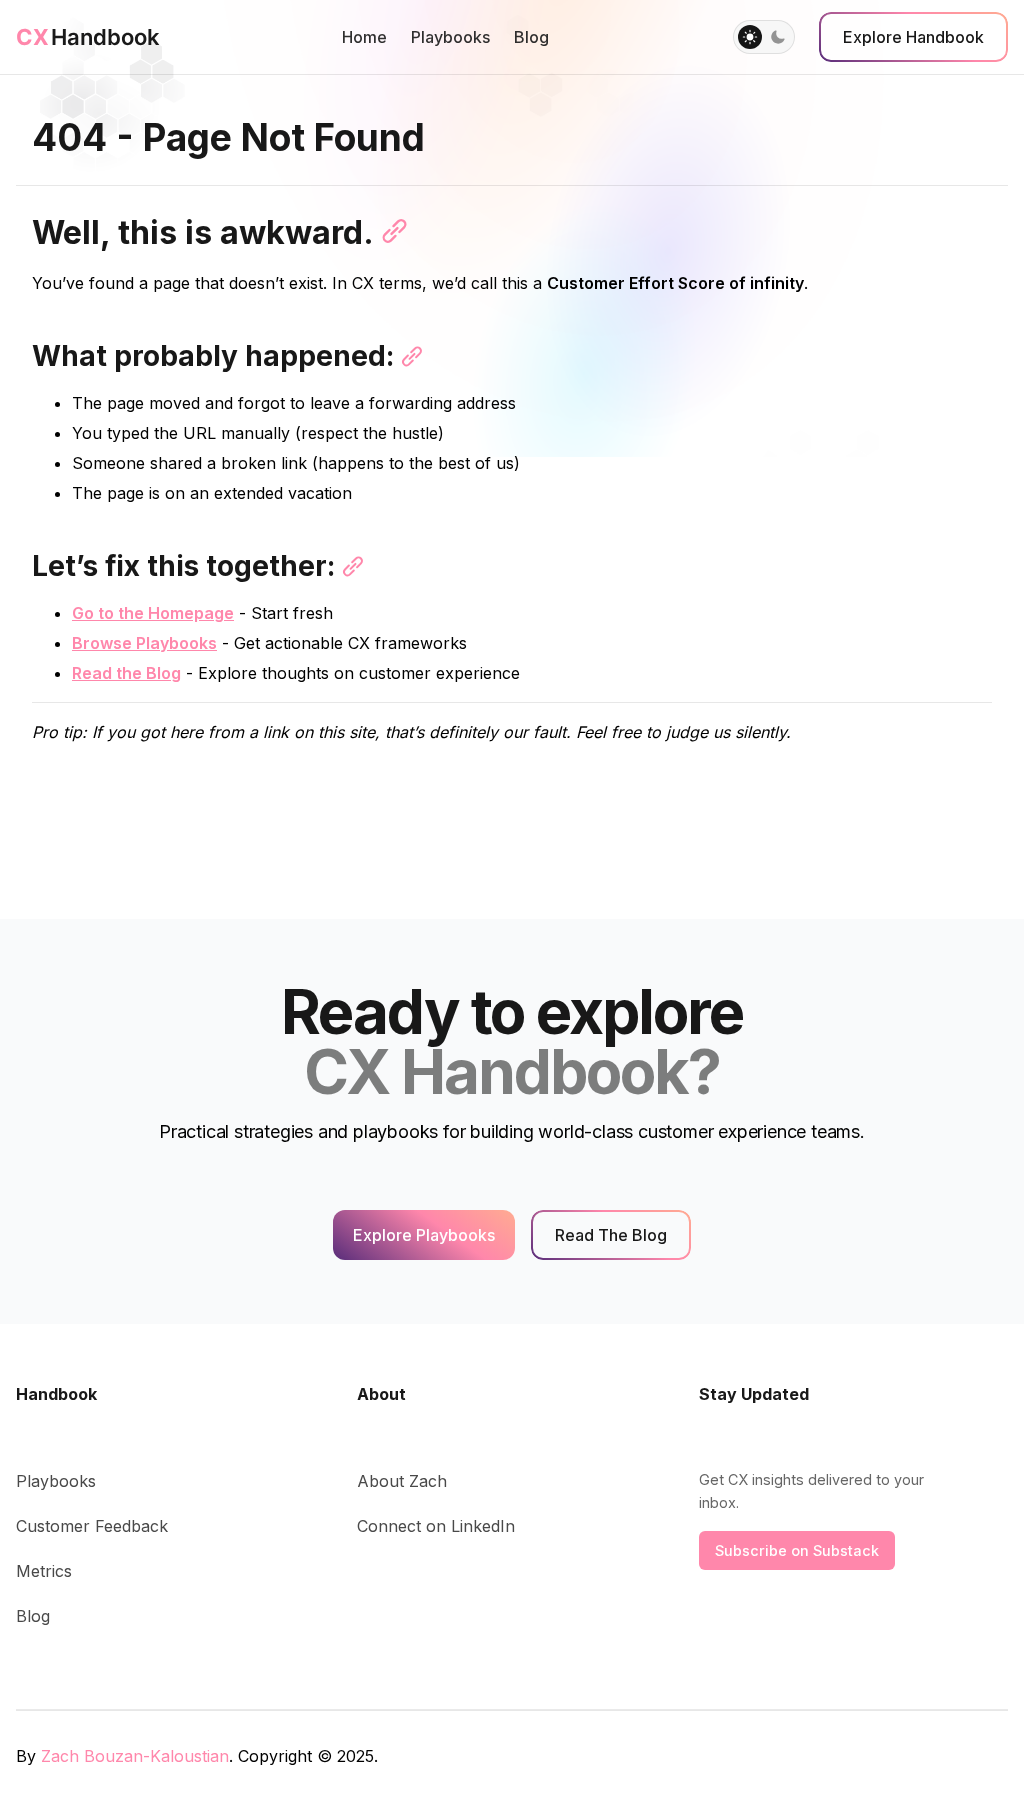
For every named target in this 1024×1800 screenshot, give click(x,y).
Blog (531, 37)
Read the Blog (126, 673)
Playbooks (450, 37)
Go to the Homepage (153, 613)
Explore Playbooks (424, 1235)
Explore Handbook (913, 37)
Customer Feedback (92, 1526)
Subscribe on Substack (797, 1550)
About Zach (402, 1481)
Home (364, 37)
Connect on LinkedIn (436, 1526)
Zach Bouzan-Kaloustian (135, 1756)
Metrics (44, 1571)
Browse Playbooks (144, 643)
